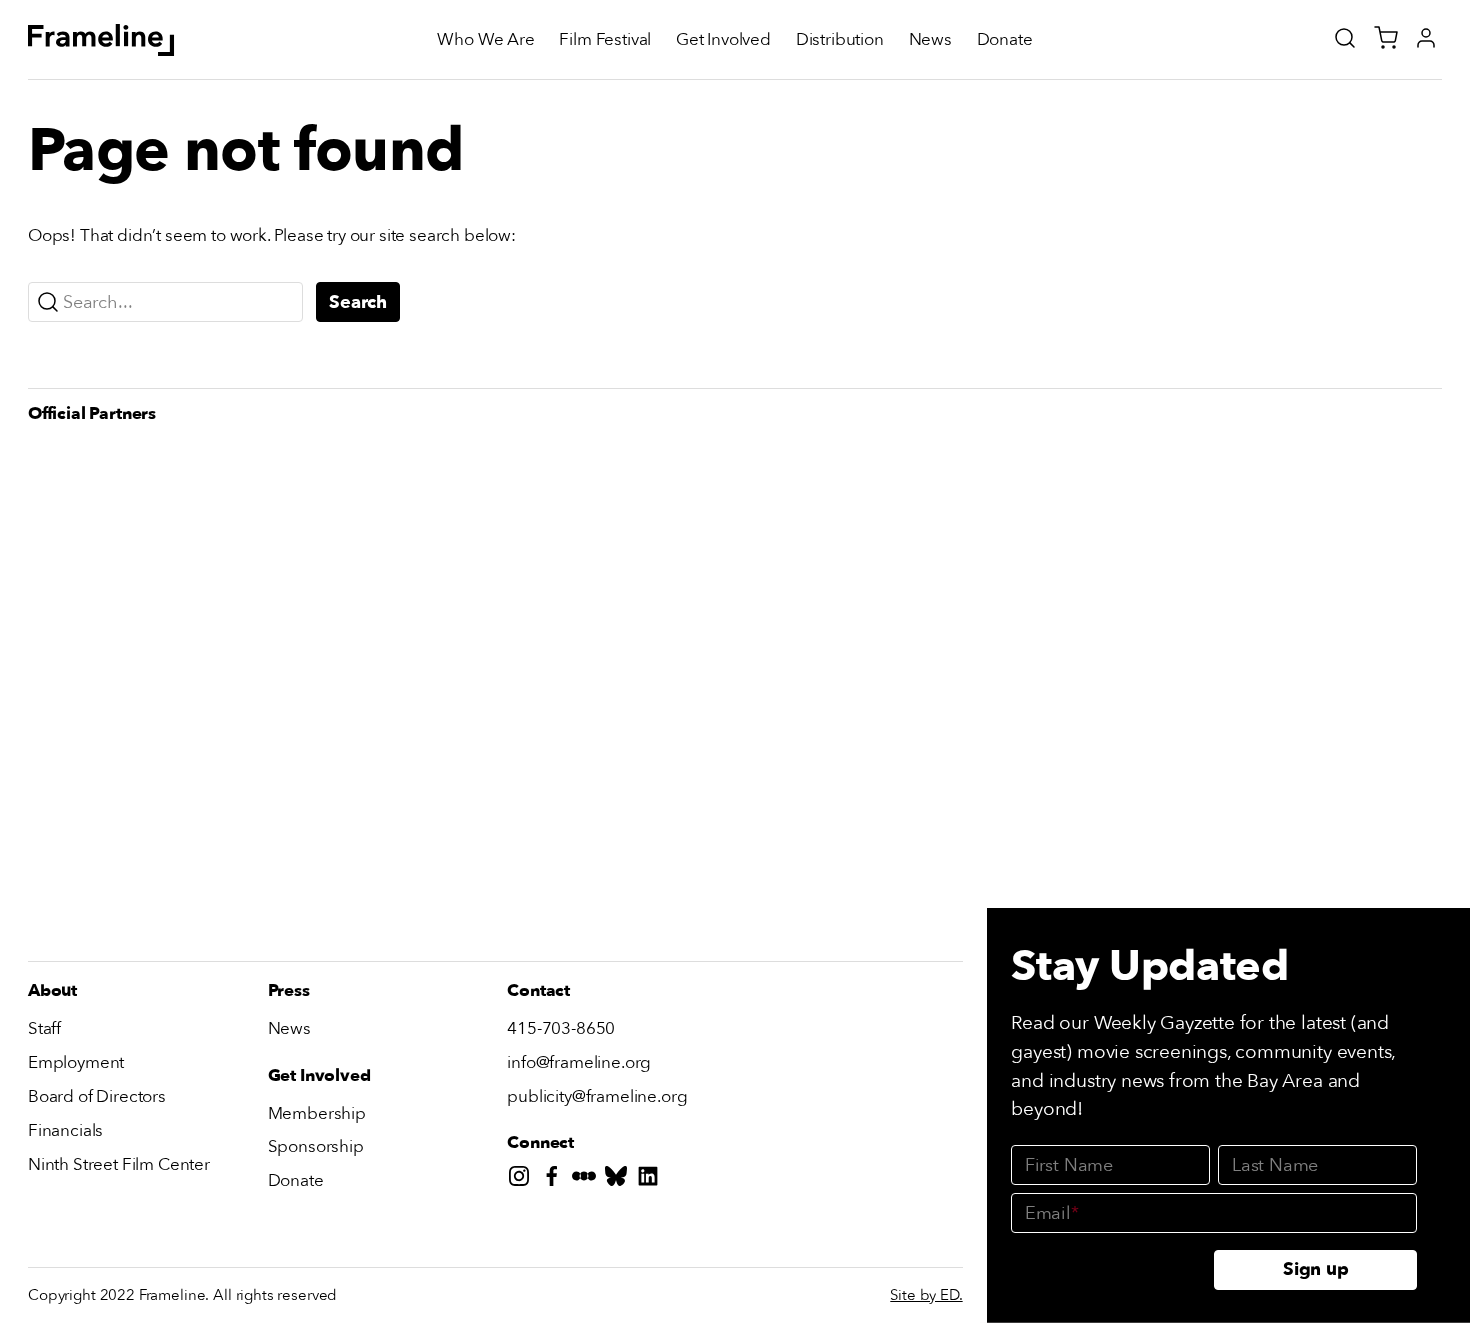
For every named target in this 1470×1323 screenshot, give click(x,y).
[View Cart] (1386, 38)
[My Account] (1426, 38)
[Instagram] (523, 1180)
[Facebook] (556, 1180)
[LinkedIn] (652, 1180)
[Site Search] (1345, 38)
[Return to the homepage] (101, 40)
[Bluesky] (620, 1180)
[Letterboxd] (588, 1180)
